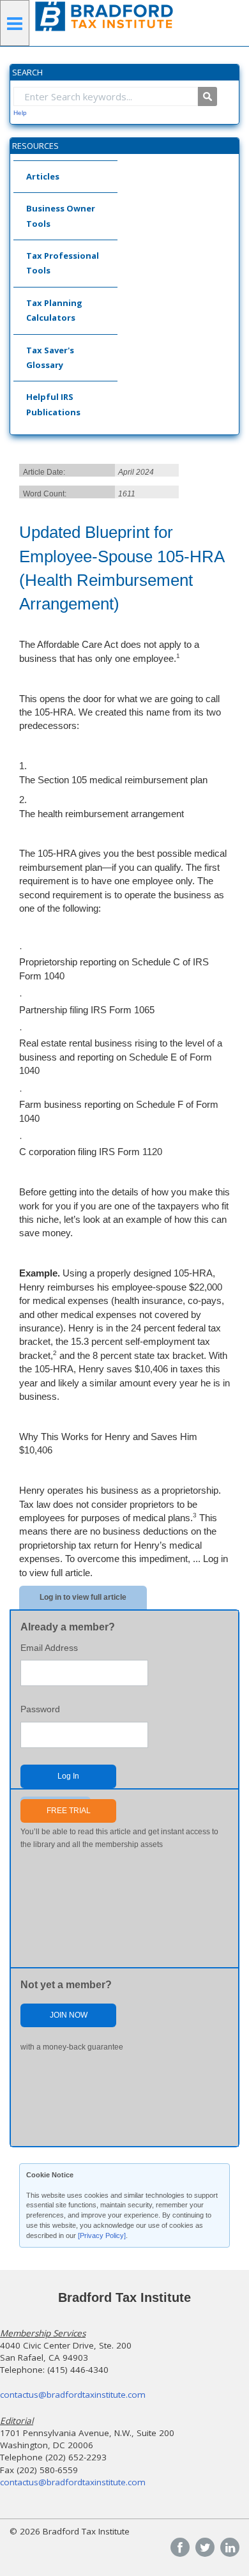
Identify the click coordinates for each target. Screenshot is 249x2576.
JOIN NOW (69, 2015)
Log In (68, 1776)
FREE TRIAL (69, 1811)
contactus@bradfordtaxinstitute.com (73, 2395)
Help (20, 113)
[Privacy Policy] (102, 2235)
